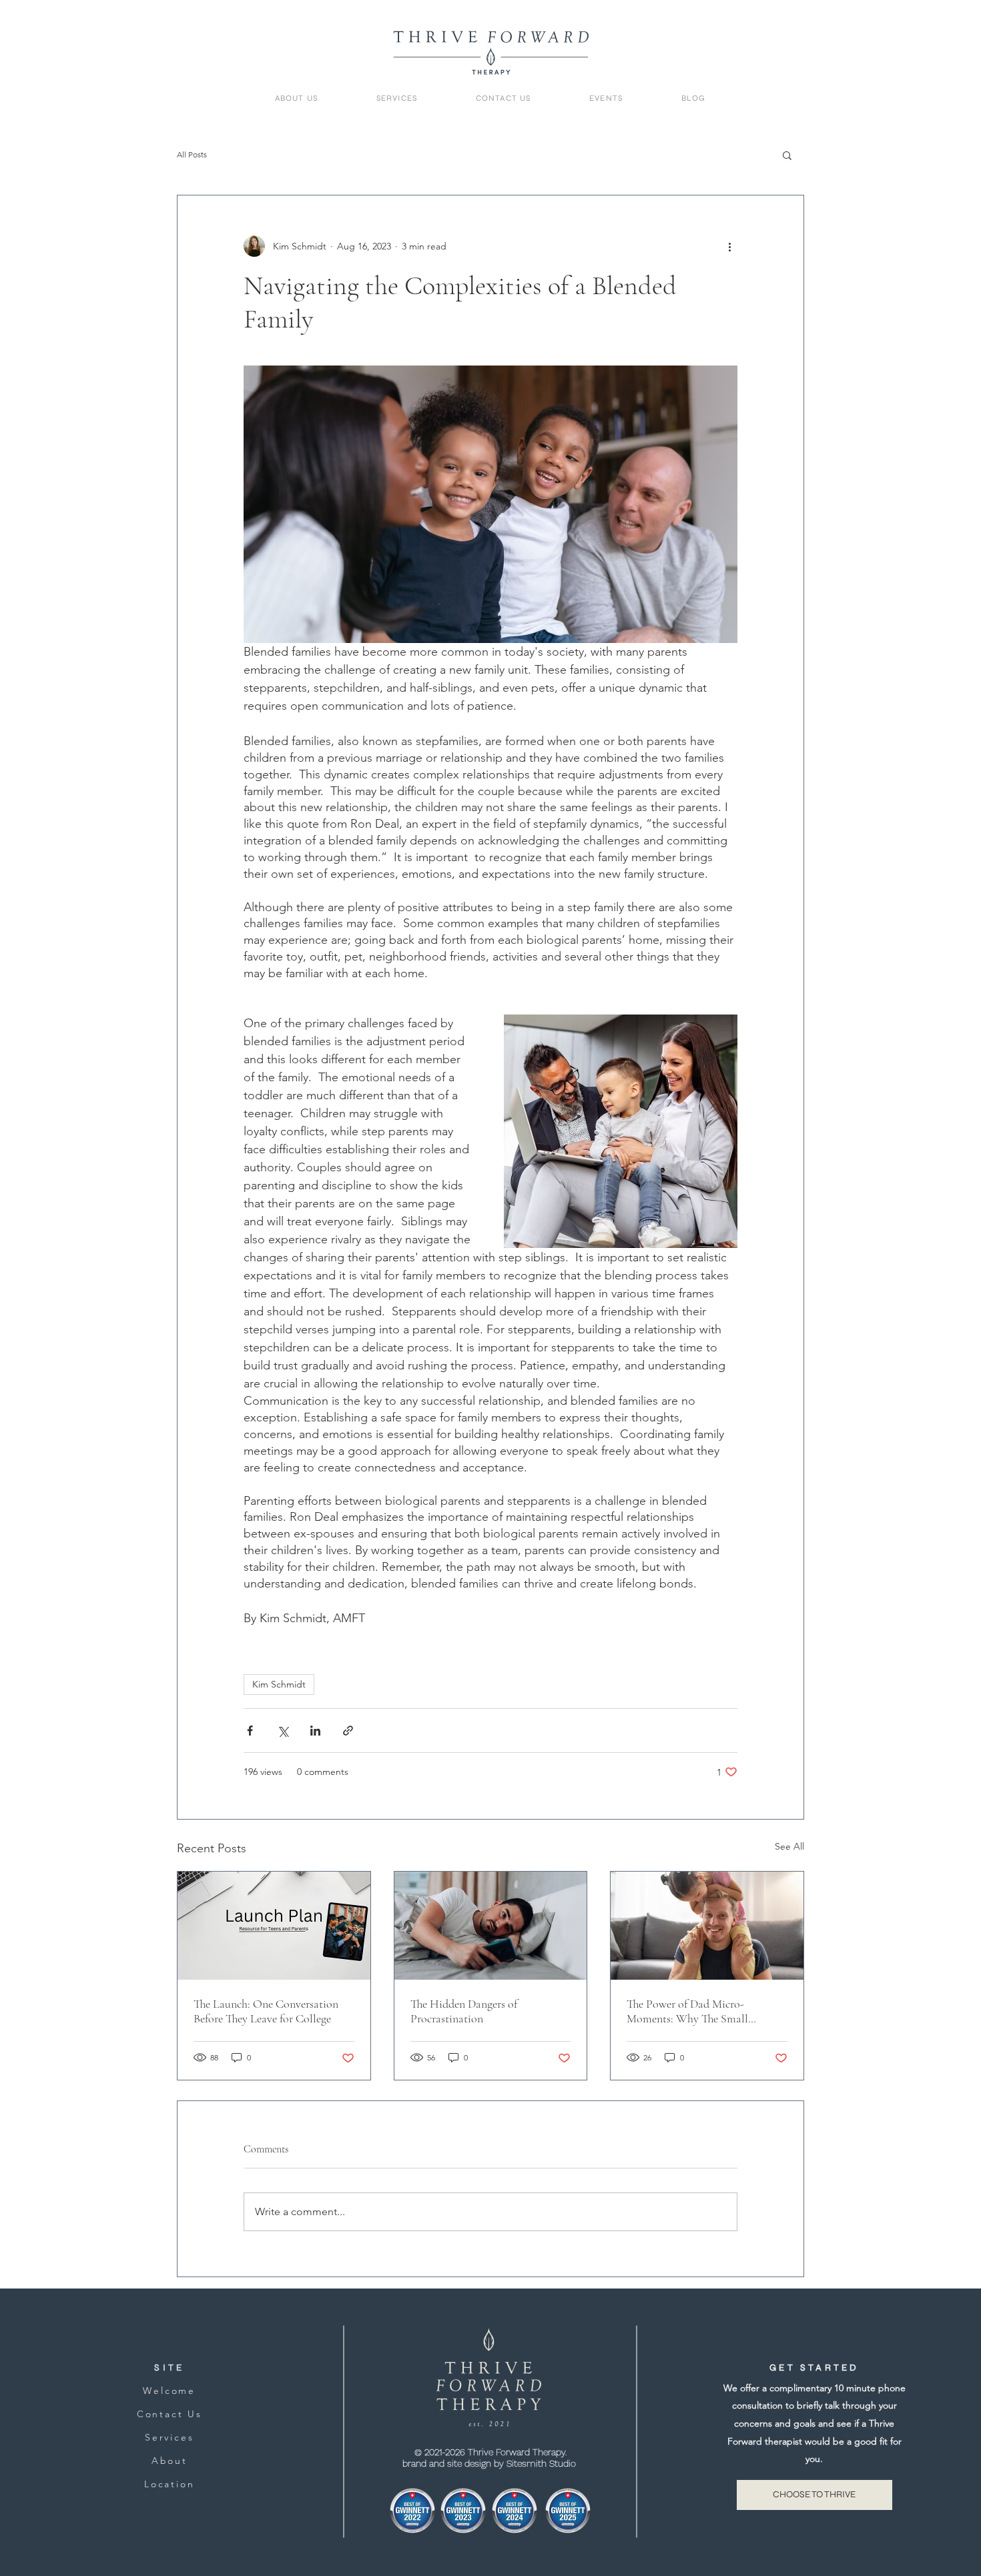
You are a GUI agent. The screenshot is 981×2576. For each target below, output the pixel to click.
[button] (787, 155)
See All (789, 1846)
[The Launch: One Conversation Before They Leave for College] (274, 1926)
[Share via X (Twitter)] (283, 1731)
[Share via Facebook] (250, 1731)
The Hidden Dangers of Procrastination (464, 2011)
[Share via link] (348, 1731)
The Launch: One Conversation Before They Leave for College (266, 2011)
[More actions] (729, 246)
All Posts (192, 154)
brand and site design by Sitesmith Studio (490, 2463)
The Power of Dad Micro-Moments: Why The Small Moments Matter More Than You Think (703, 2011)
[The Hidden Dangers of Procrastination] (491, 1926)
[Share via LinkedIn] (315, 1731)
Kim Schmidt (279, 1684)
